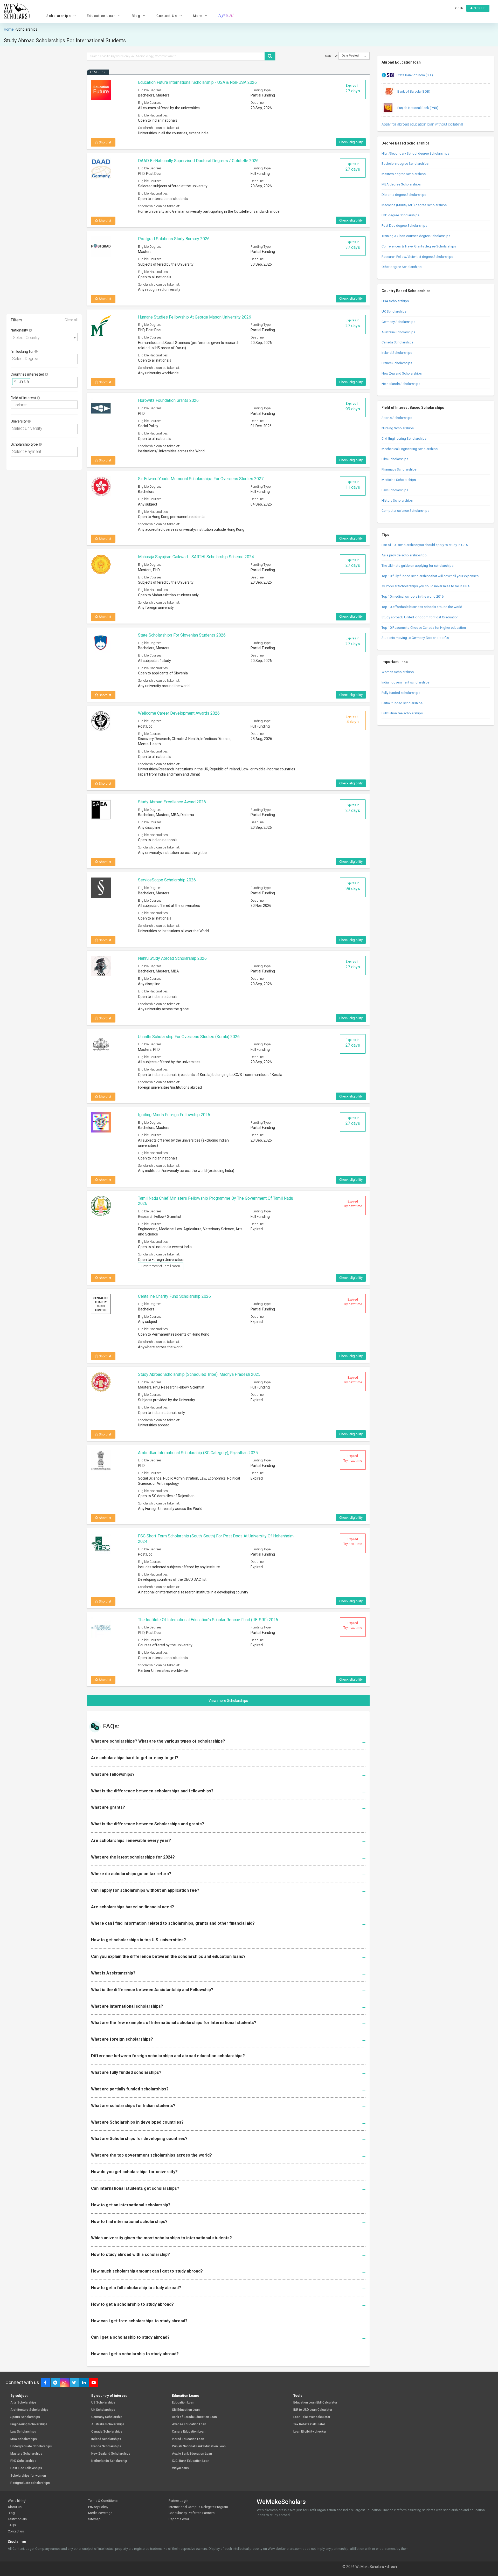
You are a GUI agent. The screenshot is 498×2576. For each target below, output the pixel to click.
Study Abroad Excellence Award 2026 (172, 802)
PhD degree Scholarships (400, 215)
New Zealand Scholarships (402, 373)
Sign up (479, 8)
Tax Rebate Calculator (309, 2424)
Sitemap (94, 2519)
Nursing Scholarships (398, 428)
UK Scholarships (394, 311)
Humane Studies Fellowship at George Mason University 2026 (195, 317)
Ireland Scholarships (397, 353)
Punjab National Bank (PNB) (417, 108)
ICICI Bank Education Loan (191, 2461)
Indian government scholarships (406, 682)
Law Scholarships (395, 490)
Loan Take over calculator (312, 2417)
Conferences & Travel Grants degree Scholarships (419, 246)
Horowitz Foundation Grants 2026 (168, 400)
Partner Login (178, 2501)
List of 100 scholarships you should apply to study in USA (425, 545)
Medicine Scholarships (399, 480)
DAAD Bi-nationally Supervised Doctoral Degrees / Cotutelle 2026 (198, 161)
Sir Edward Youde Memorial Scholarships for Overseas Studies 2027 (201, 479)
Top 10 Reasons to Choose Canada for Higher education (424, 628)
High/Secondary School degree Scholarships (415, 153)
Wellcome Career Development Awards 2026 (179, 713)
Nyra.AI (226, 16)
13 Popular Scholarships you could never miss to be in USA (426, 586)
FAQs (12, 2525)
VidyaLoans (180, 2468)
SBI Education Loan (186, 2410)
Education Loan (183, 2403)
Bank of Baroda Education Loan (194, 2417)
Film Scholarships (395, 459)
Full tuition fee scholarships (402, 713)
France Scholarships (397, 363)
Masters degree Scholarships (404, 174)
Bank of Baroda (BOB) (413, 91)
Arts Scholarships (23, 2403)
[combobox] (44, 337)
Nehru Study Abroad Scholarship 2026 (172, 958)
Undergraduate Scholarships (31, 2446)
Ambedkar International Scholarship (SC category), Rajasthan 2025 (198, 1453)
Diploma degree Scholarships (404, 195)
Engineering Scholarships (29, 2424)
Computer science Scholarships (405, 511)
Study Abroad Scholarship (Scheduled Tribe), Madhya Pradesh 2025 (199, 1374)
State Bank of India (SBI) (415, 75)
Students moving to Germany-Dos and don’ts (415, 638)
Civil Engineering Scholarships (404, 438)
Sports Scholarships (397, 418)
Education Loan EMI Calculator (315, 2403)
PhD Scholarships (23, 2461)
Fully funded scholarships (401, 693)
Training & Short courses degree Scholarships (416, 236)
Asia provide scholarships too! (404, 555)
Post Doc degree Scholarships (404, 226)
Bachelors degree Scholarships (405, 164)
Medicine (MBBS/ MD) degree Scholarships (414, 205)
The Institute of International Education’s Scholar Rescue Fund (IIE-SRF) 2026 (208, 1620)
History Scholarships (397, 500)
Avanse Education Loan (189, 2424)
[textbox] (46, 359)
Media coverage (100, 2513)
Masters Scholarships (26, 2454)
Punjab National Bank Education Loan (199, 2446)
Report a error (179, 2519)
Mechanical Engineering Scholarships (410, 449)
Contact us (16, 2531)
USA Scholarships (395, 301)
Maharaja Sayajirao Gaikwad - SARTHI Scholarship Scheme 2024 (196, 557)
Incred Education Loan (188, 2439)
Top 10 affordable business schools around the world (422, 607)
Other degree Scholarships (402, 267)
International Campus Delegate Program (198, 2507)
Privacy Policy (98, 2507)
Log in (458, 8)
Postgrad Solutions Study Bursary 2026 (174, 239)
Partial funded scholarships (402, 703)
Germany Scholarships (398, 322)
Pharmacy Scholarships (399, 469)
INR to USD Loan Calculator (313, 2410)
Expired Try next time (353, 1204)
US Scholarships (103, 2403)
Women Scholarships (398, 672)
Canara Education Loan (189, 2432)
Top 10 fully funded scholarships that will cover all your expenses (430, 576)
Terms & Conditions (103, 2501)
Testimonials (17, 2519)
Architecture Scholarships (29, 2410)
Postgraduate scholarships (30, 2483)
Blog (11, 2513)
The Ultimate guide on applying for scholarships (417, 566)
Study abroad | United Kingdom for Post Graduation (420, 617)
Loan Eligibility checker (310, 2432)
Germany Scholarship (107, 2417)
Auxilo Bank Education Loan (192, 2454)
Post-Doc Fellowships (26, 2468)
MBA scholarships (24, 2439)
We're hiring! (17, 2501)
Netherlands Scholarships (401, 384)
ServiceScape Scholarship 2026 (167, 880)
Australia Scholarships (398, 332)
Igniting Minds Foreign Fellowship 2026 (174, 1115)
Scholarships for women (28, 2476)
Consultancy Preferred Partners (192, 2513)
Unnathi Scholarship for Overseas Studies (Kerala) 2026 (189, 1037)
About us (15, 2507)
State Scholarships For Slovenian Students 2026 (182, 635)
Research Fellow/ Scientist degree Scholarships (417, 257)
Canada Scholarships (397, 342)
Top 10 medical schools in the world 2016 (413, 596)
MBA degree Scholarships (401, 184)
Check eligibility (351, 142)
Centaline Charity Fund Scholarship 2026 (174, 1296)
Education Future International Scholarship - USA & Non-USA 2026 (197, 82)
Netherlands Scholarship (109, 2461)
